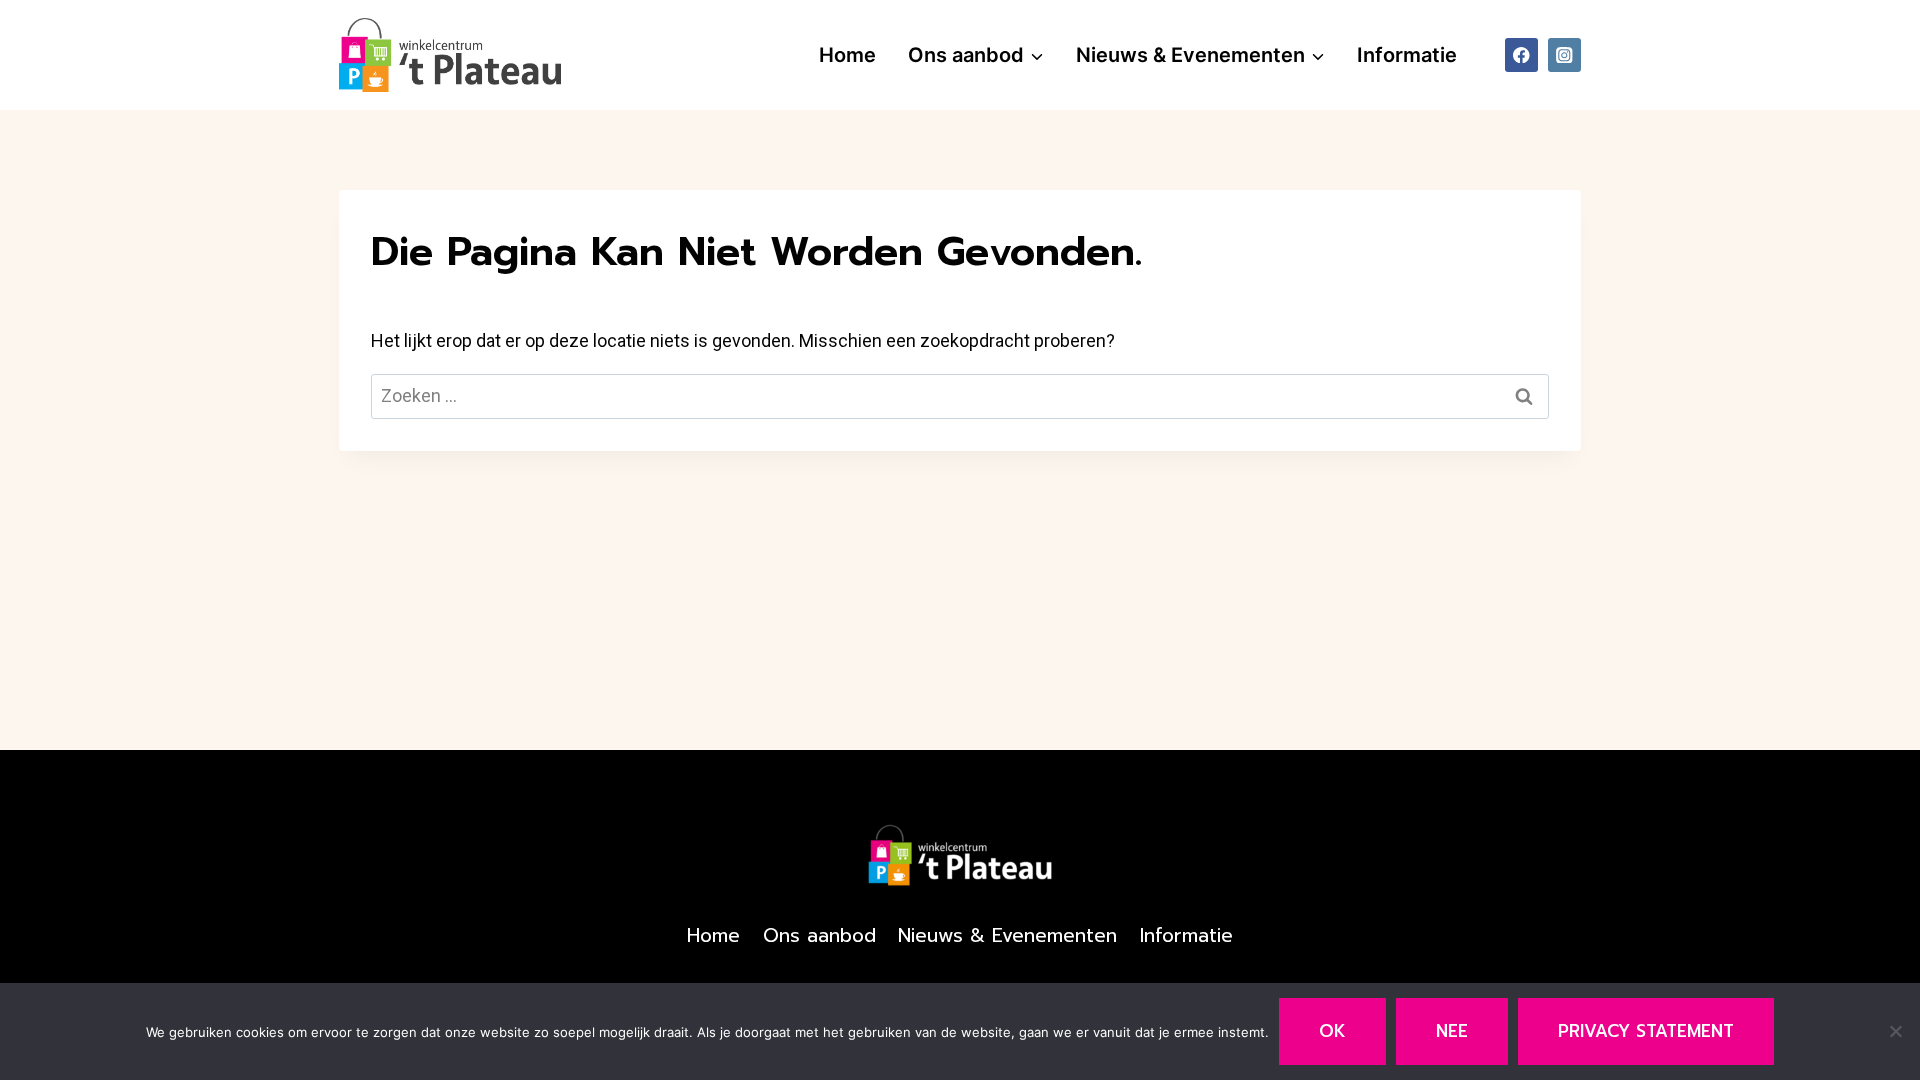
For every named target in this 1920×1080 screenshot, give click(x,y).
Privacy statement (1646, 1031)
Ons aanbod (819, 935)
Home (847, 55)
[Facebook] (1521, 54)
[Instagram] (1564, 54)
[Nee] (1895, 1031)
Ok (1332, 1031)
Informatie (1407, 55)
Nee (1452, 1031)
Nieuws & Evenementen (1007, 935)
